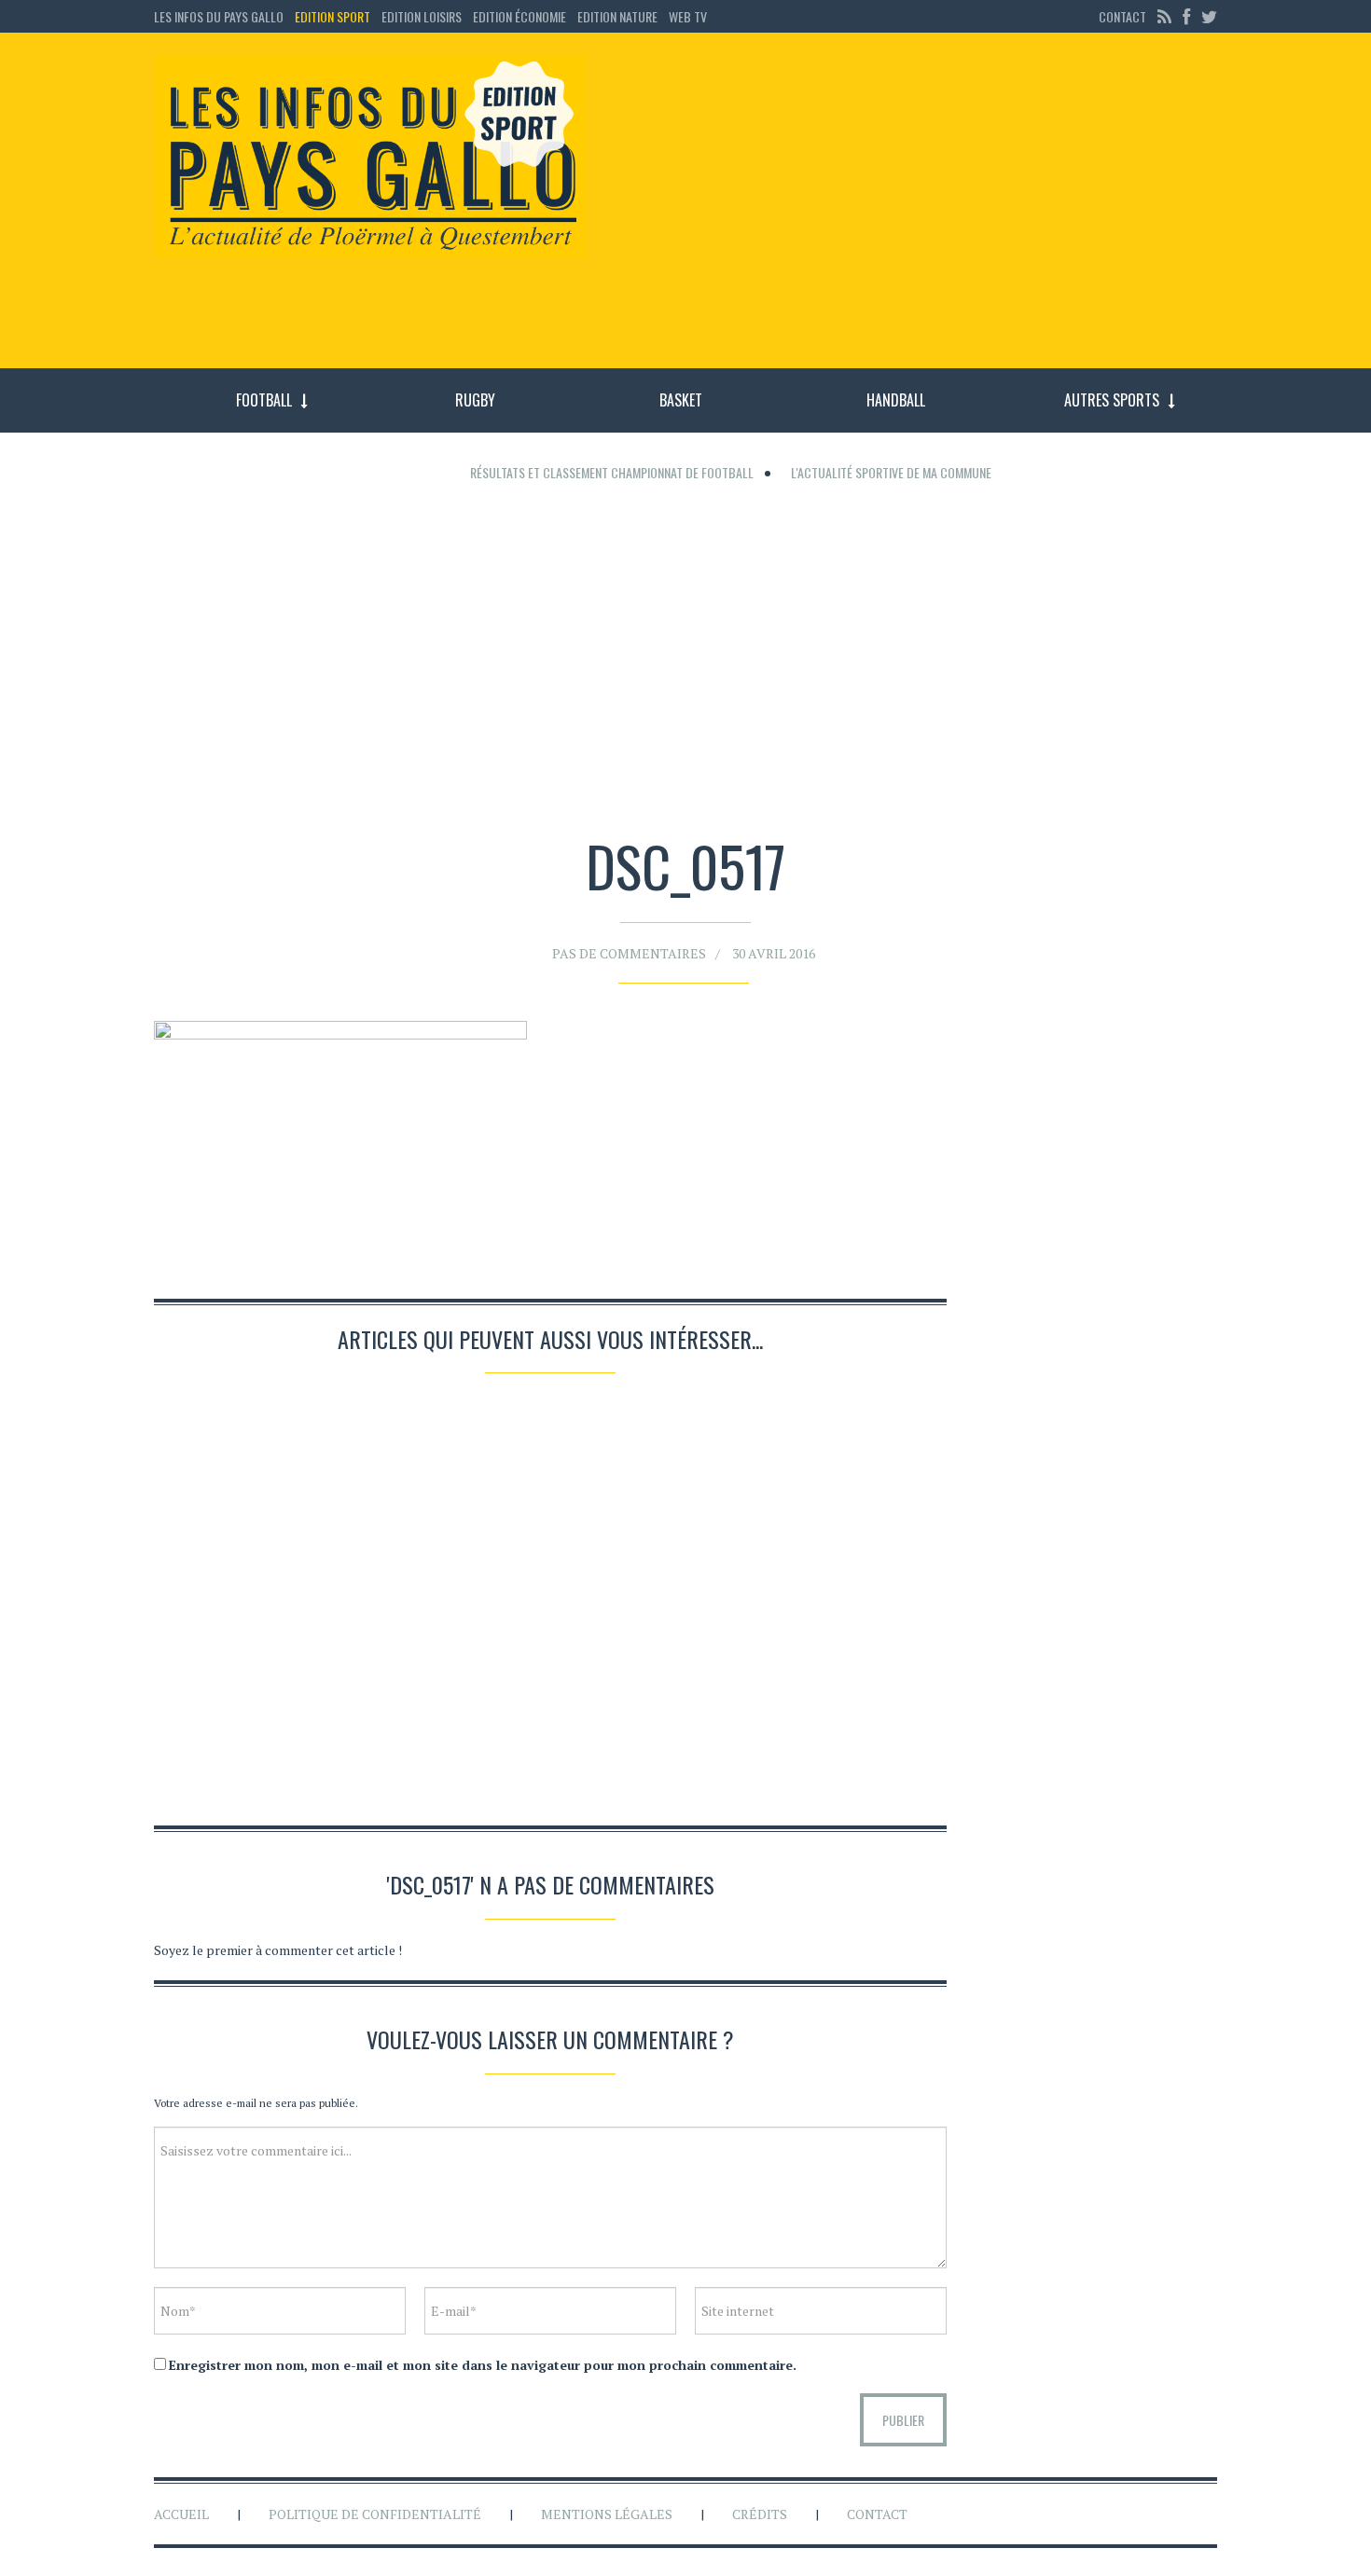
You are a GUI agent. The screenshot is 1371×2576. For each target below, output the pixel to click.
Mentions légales (607, 2514)
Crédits (760, 2514)
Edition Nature (617, 16)
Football (264, 400)
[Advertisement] (917, 210)
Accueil (181, 2514)
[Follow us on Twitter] (1207, 16)
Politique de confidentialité (375, 2514)
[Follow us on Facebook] (1186, 16)
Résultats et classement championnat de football (612, 472)
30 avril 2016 (774, 953)
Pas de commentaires (629, 953)
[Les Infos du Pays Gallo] (370, 158)
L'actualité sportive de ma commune (891, 472)
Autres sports (1112, 400)
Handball (896, 400)
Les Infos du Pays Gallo (219, 16)
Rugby (475, 400)
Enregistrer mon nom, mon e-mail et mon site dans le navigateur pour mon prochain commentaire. (483, 2365)
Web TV (688, 16)
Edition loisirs (422, 16)
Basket (681, 400)
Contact (1122, 16)
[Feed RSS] (1164, 16)
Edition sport (332, 16)
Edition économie (519, 16)
